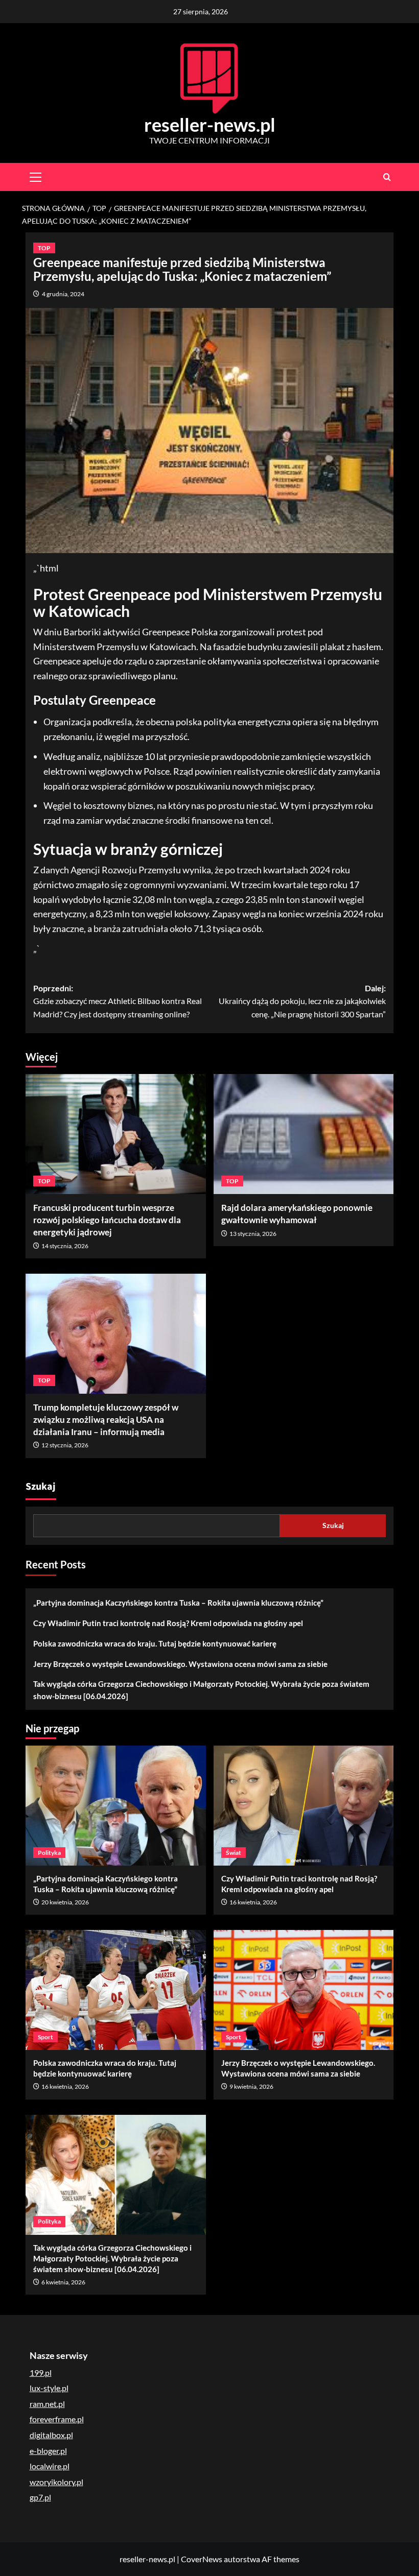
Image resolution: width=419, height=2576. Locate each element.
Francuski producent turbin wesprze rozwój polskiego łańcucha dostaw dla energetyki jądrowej (107, 1220)
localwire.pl (50, 2466)
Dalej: (302, 1001)
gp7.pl (40, 2497)
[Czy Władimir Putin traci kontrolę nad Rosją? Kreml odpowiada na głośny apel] (304, 1806)
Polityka (49, 1853)
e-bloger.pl (48, 2451)
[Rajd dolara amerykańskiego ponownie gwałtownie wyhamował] (304, 1134)
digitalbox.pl (51, 2435)
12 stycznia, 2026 (65, 1445)
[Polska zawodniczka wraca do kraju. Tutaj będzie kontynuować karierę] (116, 1990)
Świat (234, 1853)
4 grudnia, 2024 (63, 294)
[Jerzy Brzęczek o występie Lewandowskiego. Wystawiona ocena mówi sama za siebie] (304, 1990)
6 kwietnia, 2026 (63, 2282)
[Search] (387, 177)
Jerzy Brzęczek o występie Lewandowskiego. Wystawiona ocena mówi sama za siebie (180, 1664)
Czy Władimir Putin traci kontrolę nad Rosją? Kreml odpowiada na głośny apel (168, 1623)
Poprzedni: (118, 1001)
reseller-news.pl (210, 125)
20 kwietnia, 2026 (65, 1902)
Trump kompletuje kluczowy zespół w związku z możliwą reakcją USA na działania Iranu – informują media (106, 1420)
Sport (45, 2037)
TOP (44, 248)
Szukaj (41, 1487)
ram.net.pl (47, 2404)
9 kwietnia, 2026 (251, 2086)
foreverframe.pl (57, 2419)
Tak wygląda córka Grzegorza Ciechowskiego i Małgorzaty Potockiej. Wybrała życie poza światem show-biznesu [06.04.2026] (201, 1690)
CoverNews (202, 2559)
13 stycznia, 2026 (253, 1234)
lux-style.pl (49, 2388)
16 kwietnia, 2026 (253, 1902)
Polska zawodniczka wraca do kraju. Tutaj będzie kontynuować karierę (155, 1643)
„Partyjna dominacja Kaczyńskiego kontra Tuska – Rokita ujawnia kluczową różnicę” (178, 1603)
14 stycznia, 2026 (65, 1246)
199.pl (41, 2372)
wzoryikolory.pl (56, 2482)
